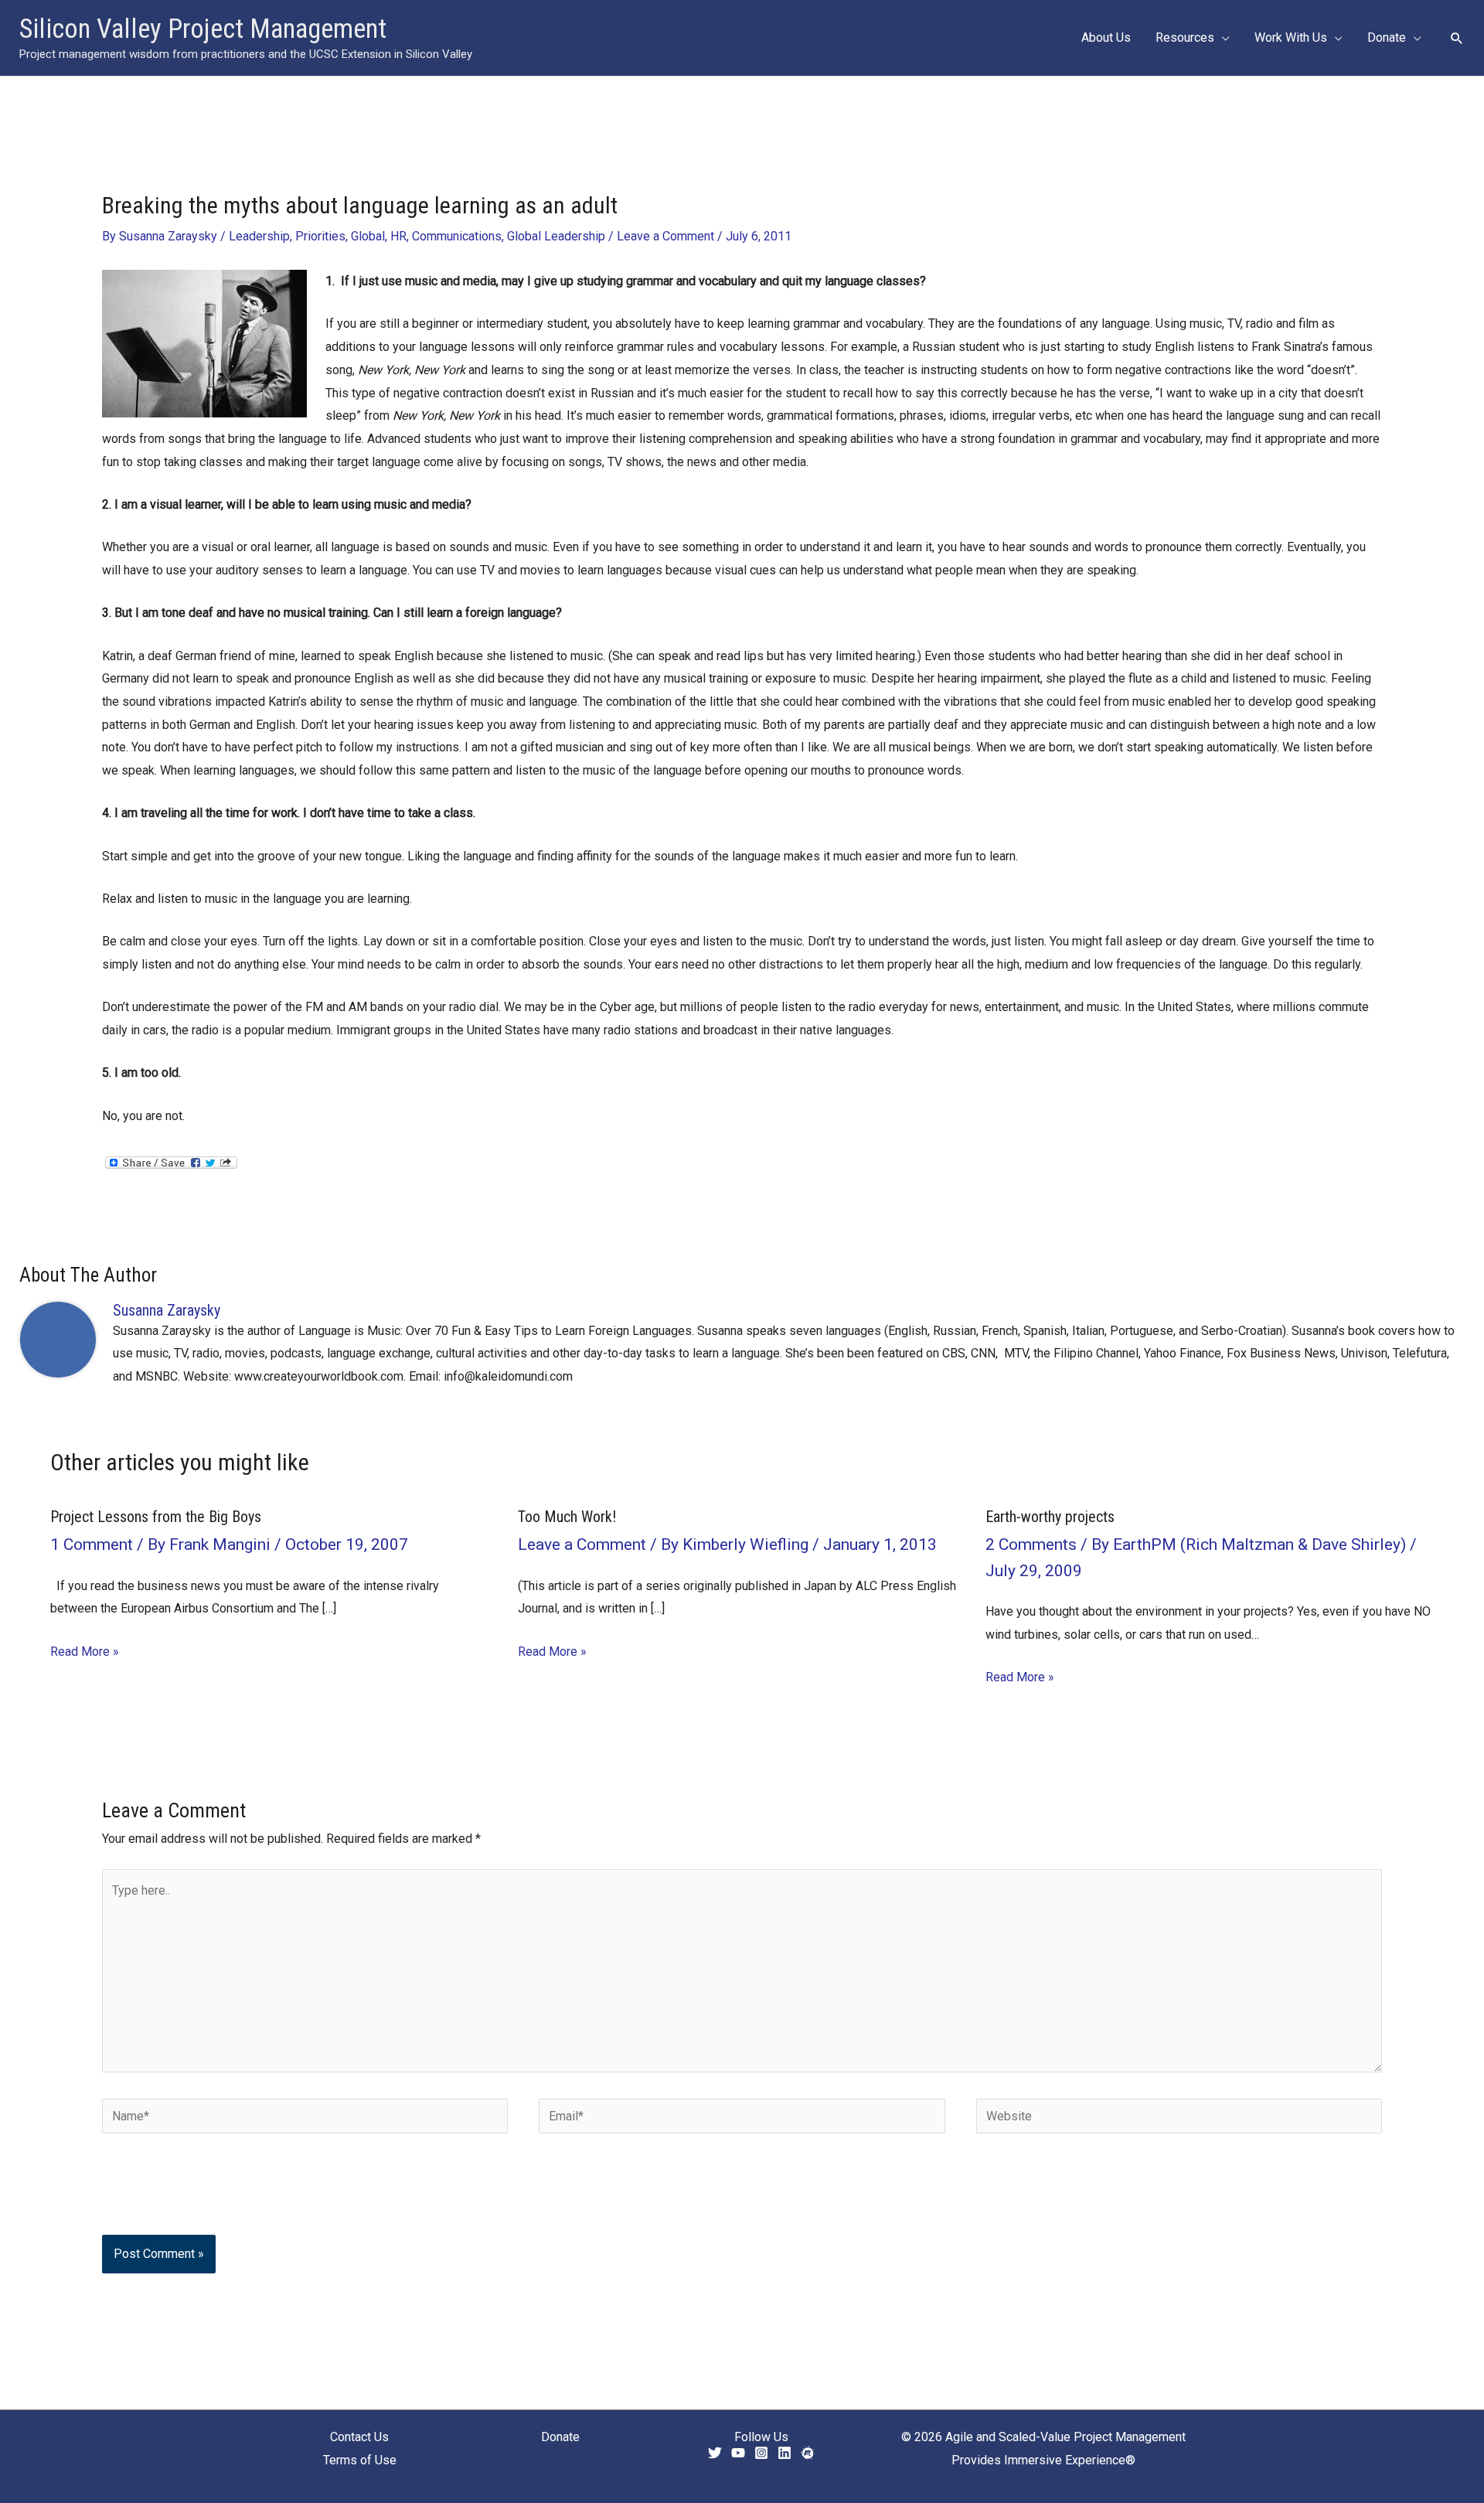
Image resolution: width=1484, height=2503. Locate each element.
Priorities (320, 236)
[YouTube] (738, 2453)
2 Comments (1031, 1544)
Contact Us (359, 2437)
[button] (1222, 38)
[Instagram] (761, 2453)
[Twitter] (715, 2453)
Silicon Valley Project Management (203, 29)
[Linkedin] (785, 2453)
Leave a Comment (665, 236)
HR (398, 236)
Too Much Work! (567, 1517)
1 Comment (92, 1544)
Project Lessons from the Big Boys (156, 1517)
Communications (457, 236)
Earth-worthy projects (1050, 1517)
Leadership (259, 236)
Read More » (85, 1652)
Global (368, 236)
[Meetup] (808, 2453)
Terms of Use (360, 2460)
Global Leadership (556, 236)
